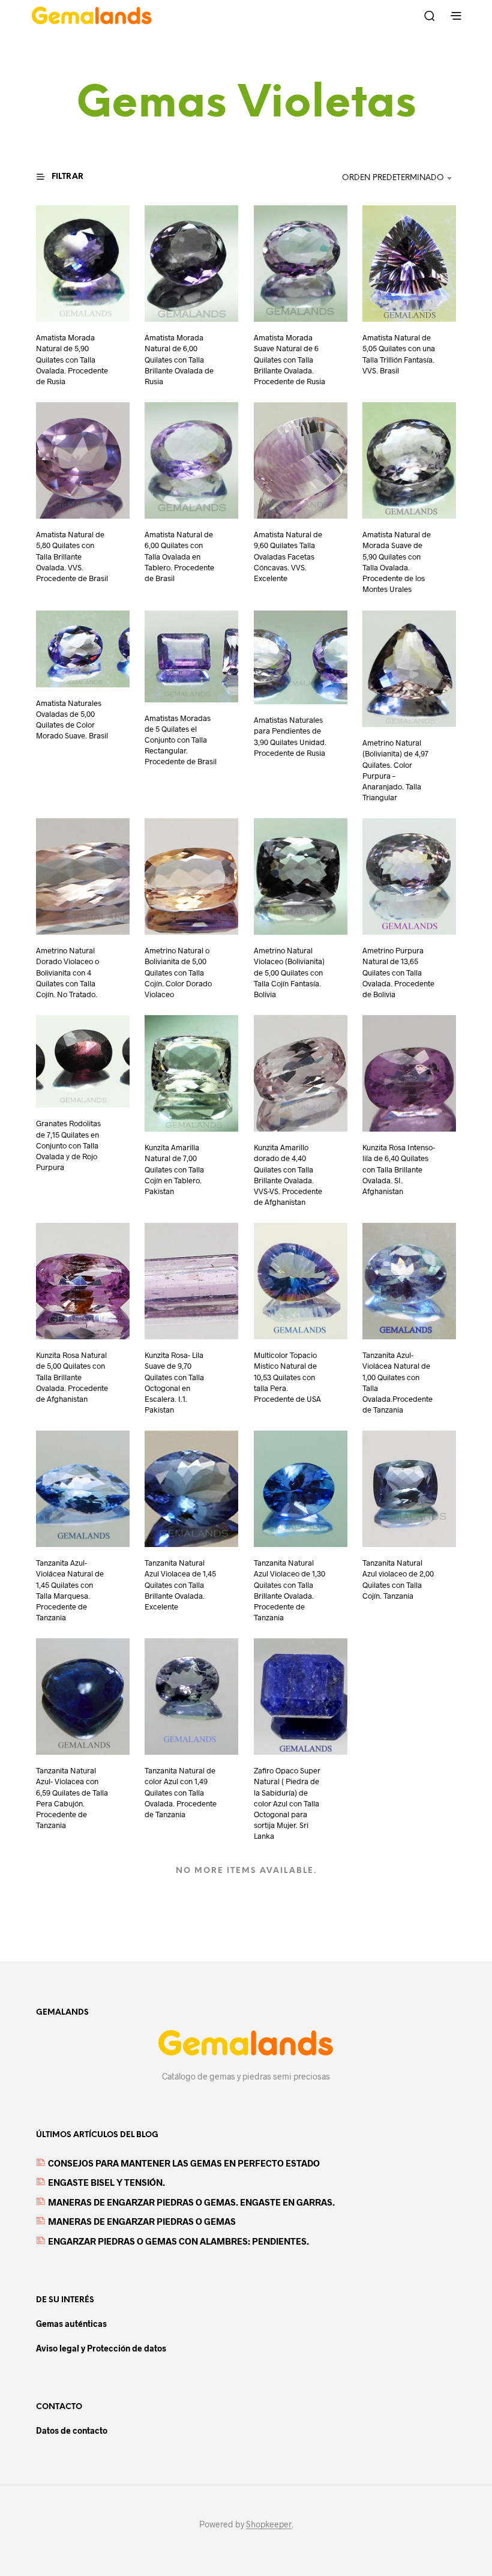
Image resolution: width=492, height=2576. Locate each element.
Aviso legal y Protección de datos (101, 2348)
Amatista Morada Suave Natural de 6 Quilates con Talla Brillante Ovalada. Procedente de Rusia (289, 360)
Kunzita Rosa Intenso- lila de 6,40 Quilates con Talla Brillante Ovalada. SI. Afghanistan (399, 1169)
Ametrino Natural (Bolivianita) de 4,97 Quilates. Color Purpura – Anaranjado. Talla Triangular (395, 770)
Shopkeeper (269, 2524)
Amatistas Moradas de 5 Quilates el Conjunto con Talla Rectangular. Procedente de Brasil (181, 739)
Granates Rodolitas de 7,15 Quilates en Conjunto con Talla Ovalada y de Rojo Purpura (68, 1145)
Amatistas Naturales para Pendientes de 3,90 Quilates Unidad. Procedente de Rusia (290, 736)
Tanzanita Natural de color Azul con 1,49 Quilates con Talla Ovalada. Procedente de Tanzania (181, 1792)
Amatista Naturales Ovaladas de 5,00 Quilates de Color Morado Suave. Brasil (72, 719)
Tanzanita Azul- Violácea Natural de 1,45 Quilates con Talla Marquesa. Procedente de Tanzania (70, 1590)
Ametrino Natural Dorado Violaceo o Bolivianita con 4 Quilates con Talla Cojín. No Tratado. (67, 972)
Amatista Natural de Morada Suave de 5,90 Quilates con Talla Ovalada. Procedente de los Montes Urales (397, 562)
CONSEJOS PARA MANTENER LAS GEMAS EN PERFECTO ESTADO (184, 2163)
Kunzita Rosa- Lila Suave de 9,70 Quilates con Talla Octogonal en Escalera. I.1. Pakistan (174, 1382)
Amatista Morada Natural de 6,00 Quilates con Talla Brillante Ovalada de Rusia (179, 360)
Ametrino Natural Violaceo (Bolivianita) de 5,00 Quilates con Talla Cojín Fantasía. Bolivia (289, 972)
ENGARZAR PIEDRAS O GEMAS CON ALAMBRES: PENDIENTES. (178, 2241)
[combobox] (381, 178)
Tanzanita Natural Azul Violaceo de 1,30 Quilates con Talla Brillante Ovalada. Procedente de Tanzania (289, 1590)
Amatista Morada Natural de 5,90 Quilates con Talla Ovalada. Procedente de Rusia (72, 360)
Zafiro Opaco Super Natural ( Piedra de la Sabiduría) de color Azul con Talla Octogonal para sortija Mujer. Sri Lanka (287, 1803)
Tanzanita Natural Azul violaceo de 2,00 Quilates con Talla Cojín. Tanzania (398, 1579)
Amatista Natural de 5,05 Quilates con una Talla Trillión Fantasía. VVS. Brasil (399, 354)
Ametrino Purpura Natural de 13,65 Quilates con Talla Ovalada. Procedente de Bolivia (398, 972)
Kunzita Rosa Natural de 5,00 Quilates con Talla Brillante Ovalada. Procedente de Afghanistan (72, 1377)
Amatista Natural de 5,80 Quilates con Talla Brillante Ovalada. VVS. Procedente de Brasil (72, 557)
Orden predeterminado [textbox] (393, 178)
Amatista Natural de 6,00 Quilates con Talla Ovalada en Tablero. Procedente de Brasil (179, 557)
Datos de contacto (72, 2430)
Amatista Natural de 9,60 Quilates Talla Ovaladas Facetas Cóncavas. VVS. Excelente (288, 557)
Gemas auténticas (71, 2324)
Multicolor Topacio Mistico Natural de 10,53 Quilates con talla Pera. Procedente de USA (287, 1377)
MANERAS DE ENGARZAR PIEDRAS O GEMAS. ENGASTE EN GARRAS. (191, 2202)
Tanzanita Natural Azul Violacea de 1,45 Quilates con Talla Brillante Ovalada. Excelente (180, 1585)
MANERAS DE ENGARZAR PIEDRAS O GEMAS (142, 2221)
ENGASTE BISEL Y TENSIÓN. (106, 2182)
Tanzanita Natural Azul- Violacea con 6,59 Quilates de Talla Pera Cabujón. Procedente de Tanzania (72, 1798)
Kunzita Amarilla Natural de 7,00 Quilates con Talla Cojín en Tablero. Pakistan (174, 1169)
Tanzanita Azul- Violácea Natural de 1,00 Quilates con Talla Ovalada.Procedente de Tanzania (397, 1382)
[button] (67, 177)
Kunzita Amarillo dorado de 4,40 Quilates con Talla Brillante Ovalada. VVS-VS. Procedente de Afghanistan (288, 1175)
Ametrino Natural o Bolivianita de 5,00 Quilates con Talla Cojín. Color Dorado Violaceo (178, 972)
